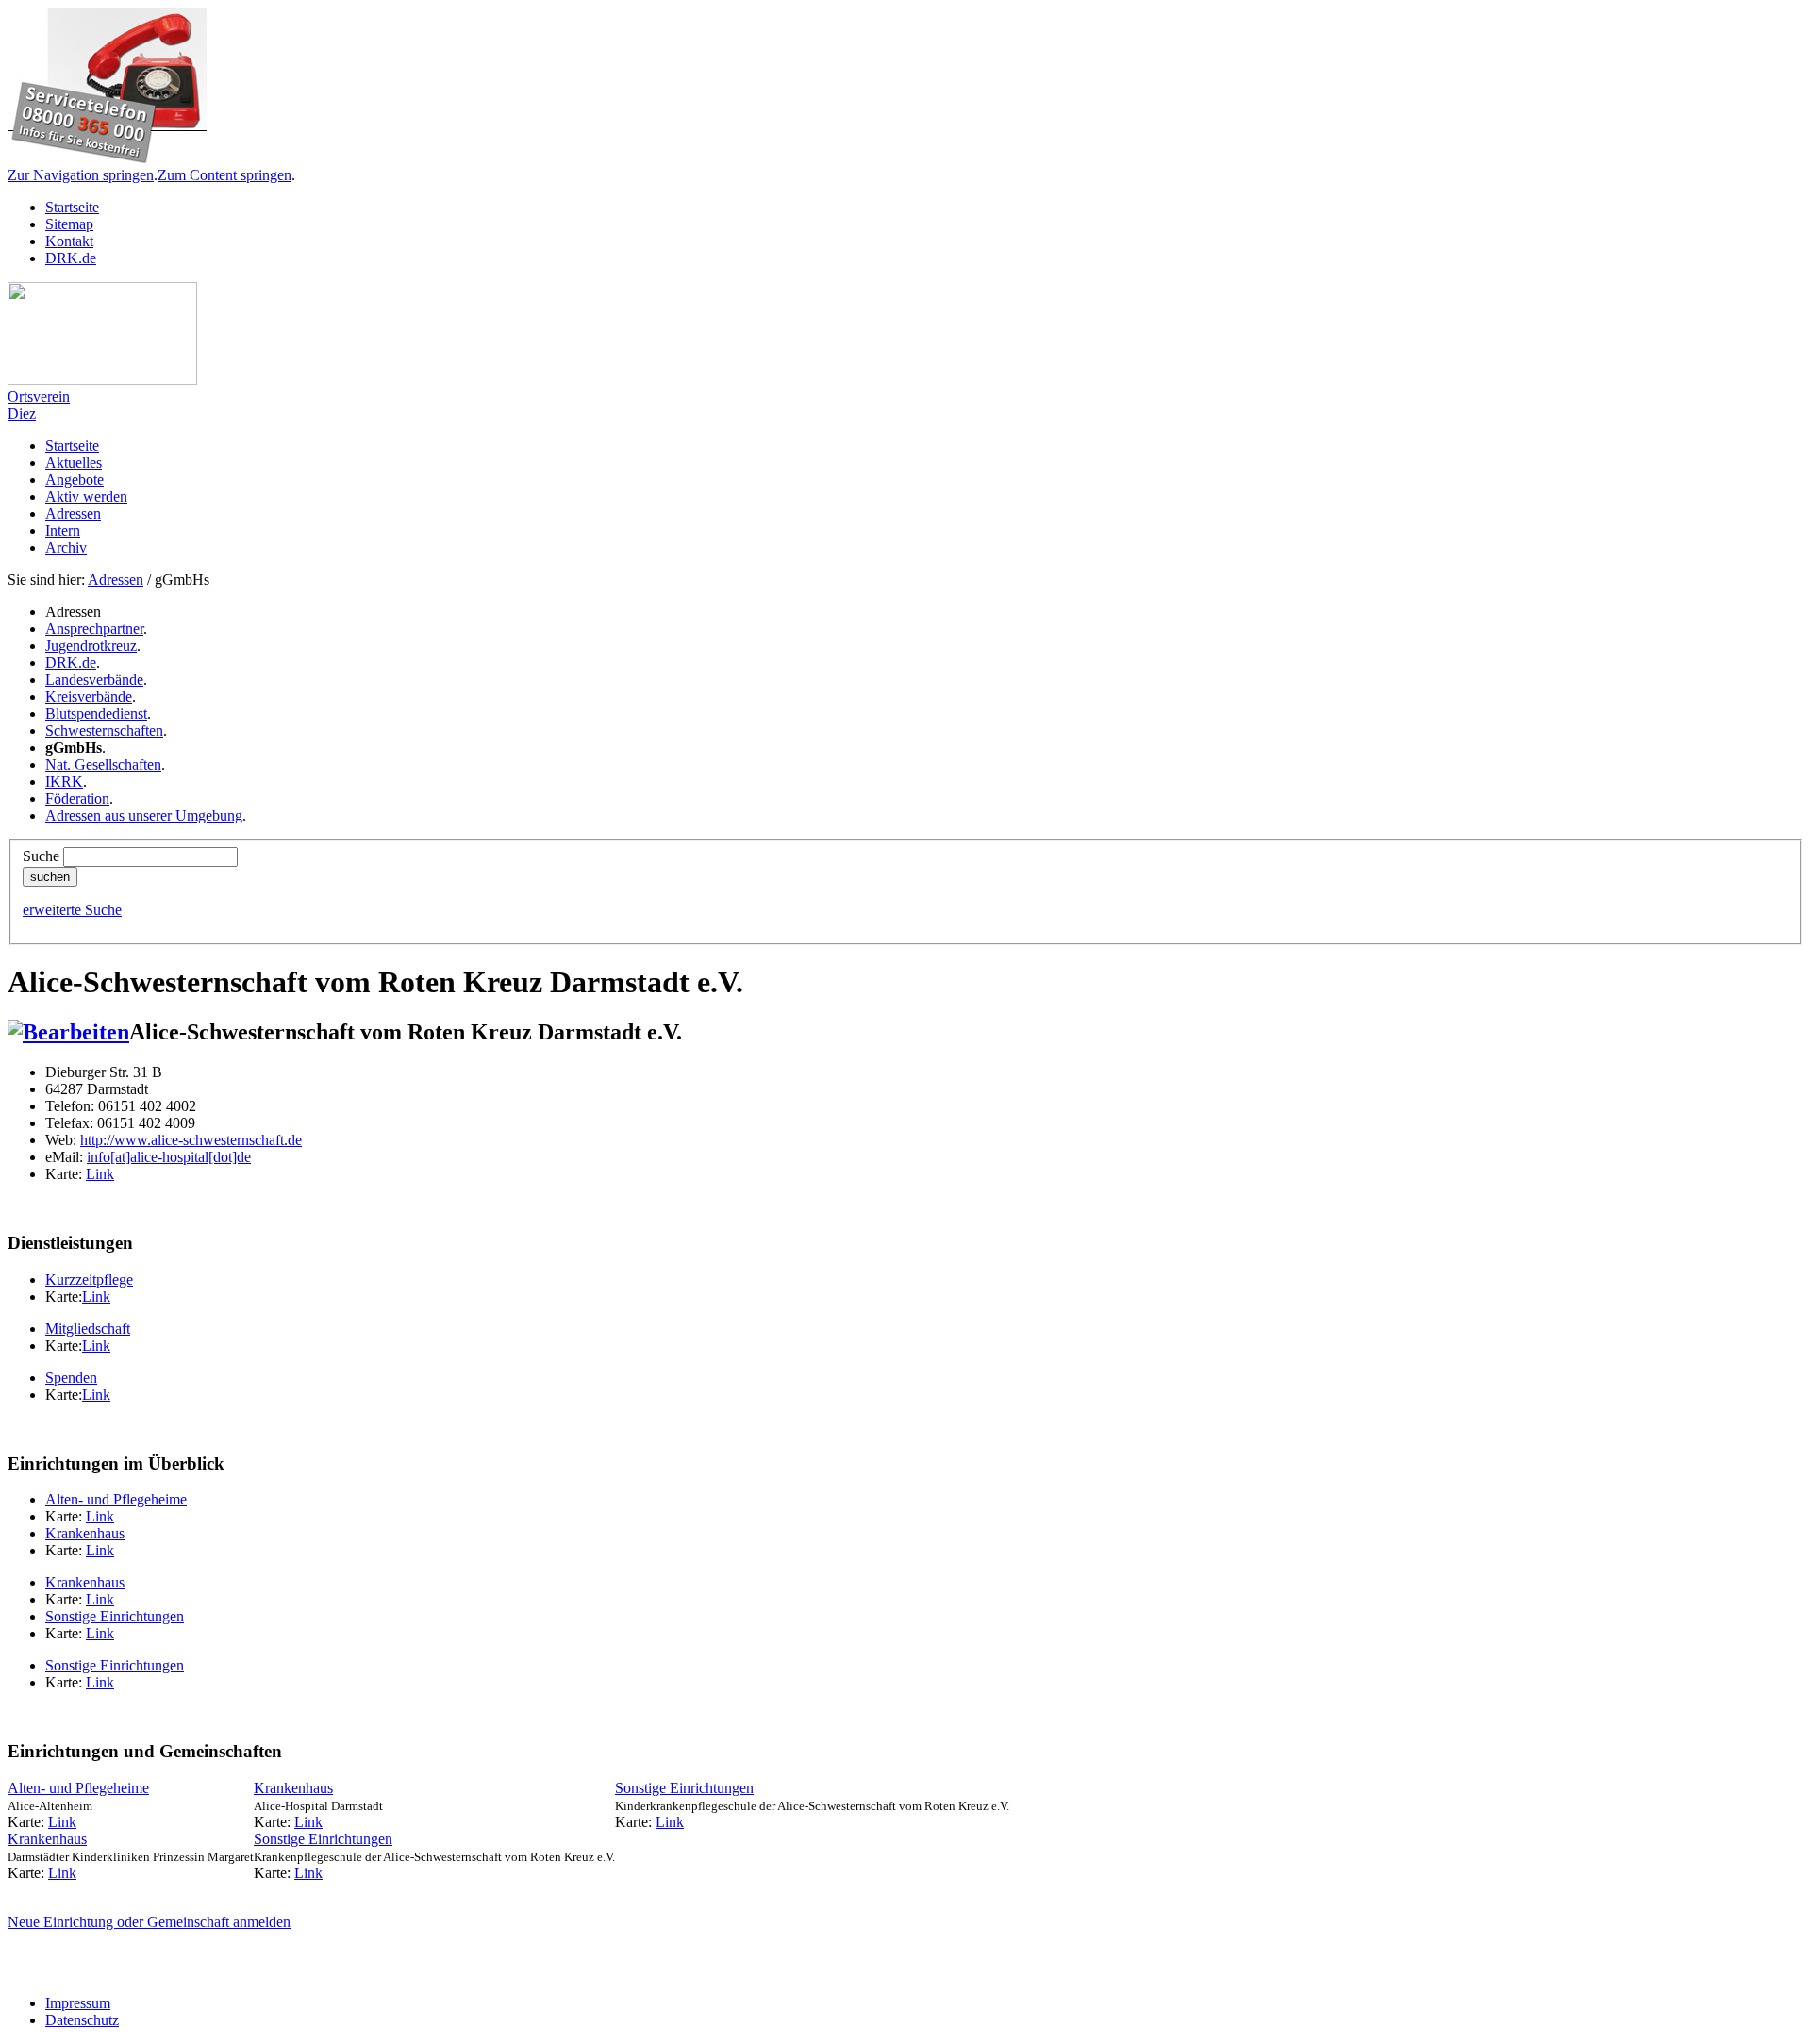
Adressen (116, 580)
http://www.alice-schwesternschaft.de (191, 1140)
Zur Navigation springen (81, 175)
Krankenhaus (85, 1533)
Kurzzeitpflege (89, 1280)
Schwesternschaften (104, 731)
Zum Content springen (224, 175)
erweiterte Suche (72, 910)
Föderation (77, 798)
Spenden (71, 1378)
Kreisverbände (89, 697)
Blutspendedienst (96, 714)
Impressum (78, 2003)
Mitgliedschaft (88, 1329)
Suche (41, 856)
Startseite (72, 207)
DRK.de (71, 258)
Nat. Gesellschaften (103, 764)
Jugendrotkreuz (91, 646)
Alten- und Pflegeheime (116, 1499)
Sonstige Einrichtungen (115, 1616)
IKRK (64, 781)
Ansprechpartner (94, 629)
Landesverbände (94, 680)
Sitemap (69, 224)
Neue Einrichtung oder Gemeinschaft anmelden (149, 1922)
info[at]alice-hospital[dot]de (169, 1157)
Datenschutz (82, 2020)
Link (100, 1174)
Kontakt (69, 241)
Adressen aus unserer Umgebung (144, 815)
